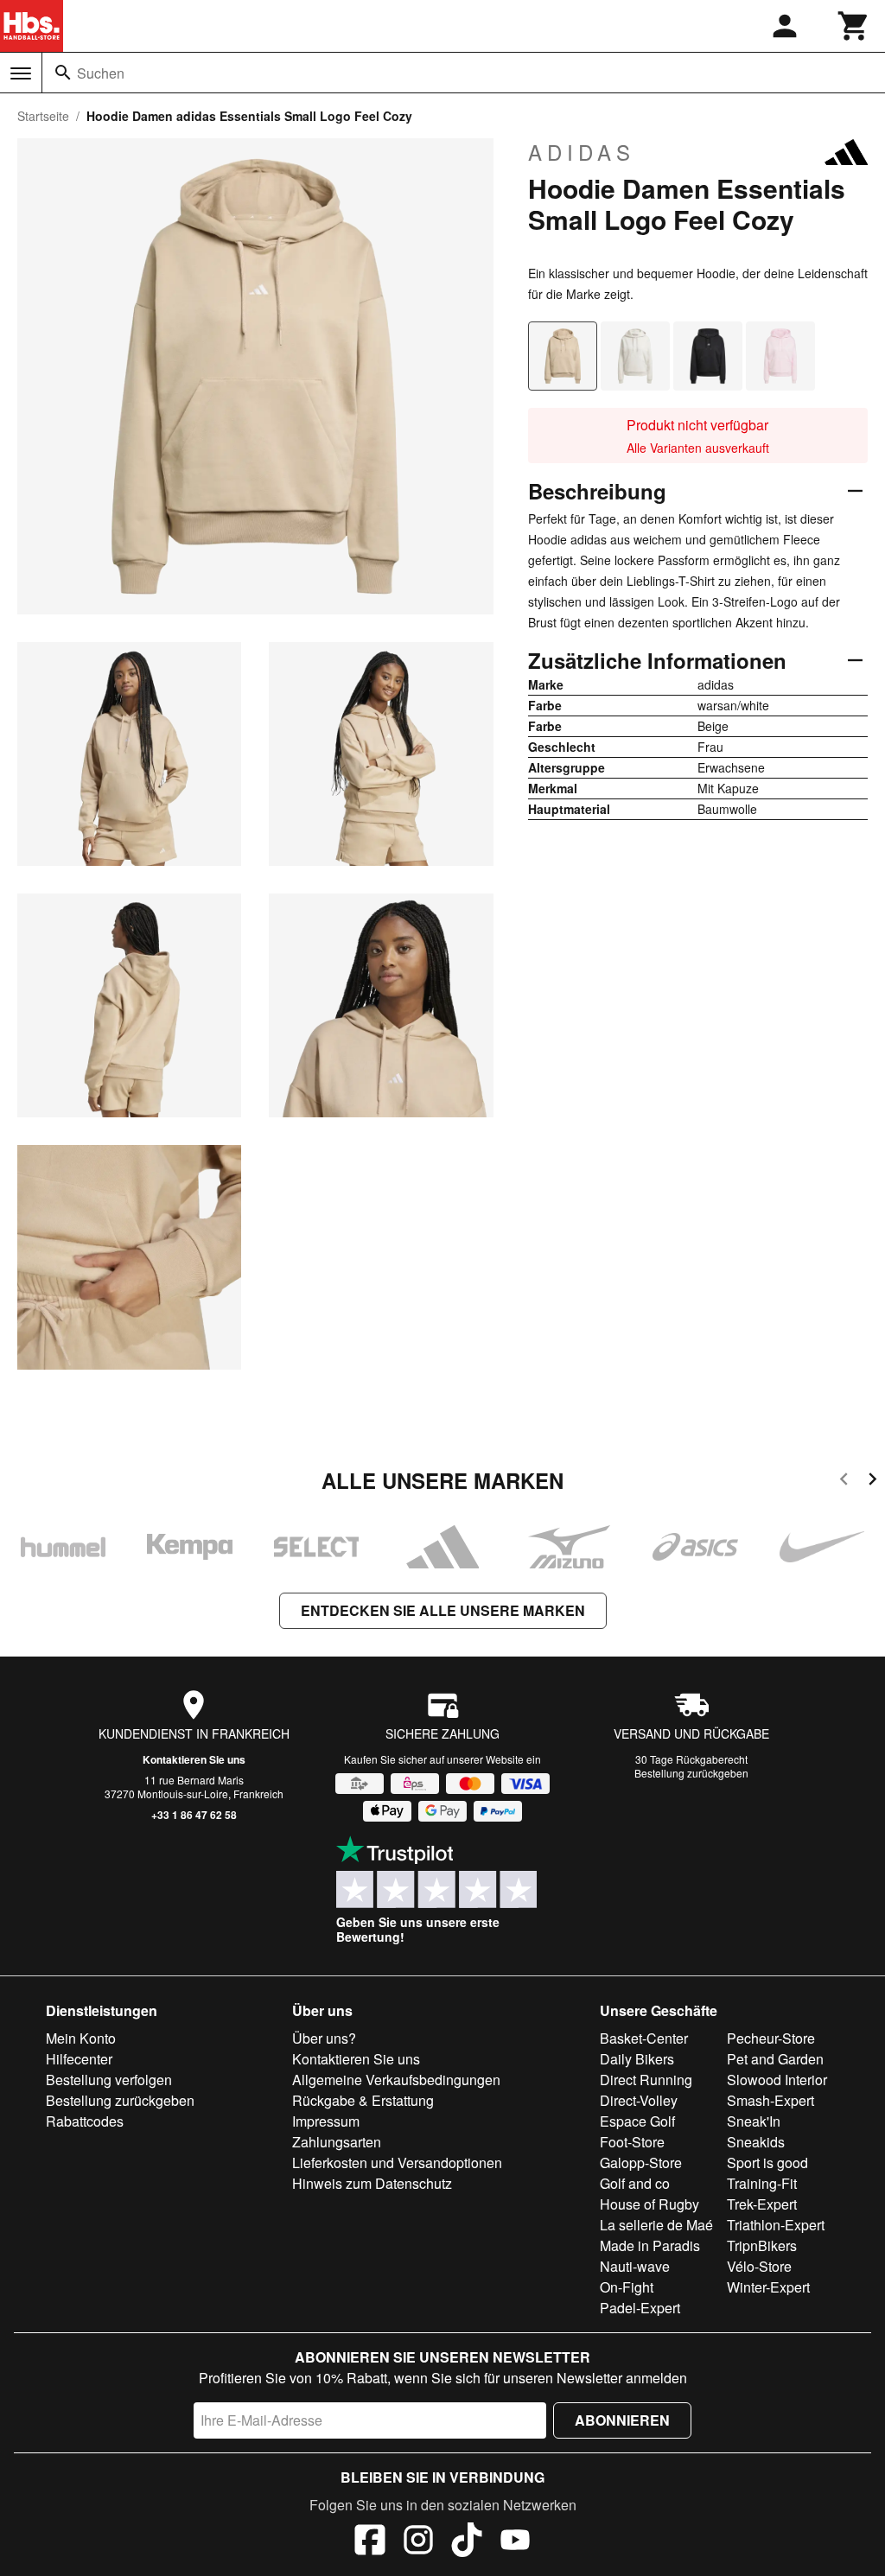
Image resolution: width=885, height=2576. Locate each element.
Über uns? (324, 2038)
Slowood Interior (777, 2080)
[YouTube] (515, 2542)
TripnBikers (762, 2245)
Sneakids (756, 2142)
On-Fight (627, 2287)
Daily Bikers (637, 2059)
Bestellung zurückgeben (691, 1773)
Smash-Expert (770, 2100)
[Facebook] (370, 2542)
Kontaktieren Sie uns (194, 1759)
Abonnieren (622, 2420)
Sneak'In (754, 2121)
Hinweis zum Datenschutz (372, 2183)
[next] (872, 1482)
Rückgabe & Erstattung (363, 2100)
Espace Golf (637, 2121)
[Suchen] (63, 73)
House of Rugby (649, 2204)
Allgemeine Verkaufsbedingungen (396, 2080)
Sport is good (767, 2163)
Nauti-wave (635, 2266)
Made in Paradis (650, 2245)
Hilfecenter (79, 2059)
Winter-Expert (768, 2287)
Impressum (326, 2121)
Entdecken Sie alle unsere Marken (443, 1610)
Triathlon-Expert (776, 2225)
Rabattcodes (85, 2121)
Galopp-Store (641, 2163)
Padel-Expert (640, 2308)
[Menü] (21, 73)
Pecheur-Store (771, 2038)
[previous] (844, 1482)
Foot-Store (632, 2142)
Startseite (43, 116)
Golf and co (635, 2183)
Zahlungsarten (337, 2142)
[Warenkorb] (854, 26)
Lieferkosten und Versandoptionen (397, 2163)
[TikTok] (467, 2542)
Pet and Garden (775, 2059)
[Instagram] (418, 2542)
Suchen (101, 73)
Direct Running (646, 2080)
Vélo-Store (759, 2266)
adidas (582, 152)
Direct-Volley (639, 2100)
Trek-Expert (762, 2204)
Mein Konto (81, 2038)
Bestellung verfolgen (109, 2080)
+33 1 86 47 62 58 (194, 1815)
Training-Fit (762, 2183)
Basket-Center (644, 2038)
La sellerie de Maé (656, 2225)
